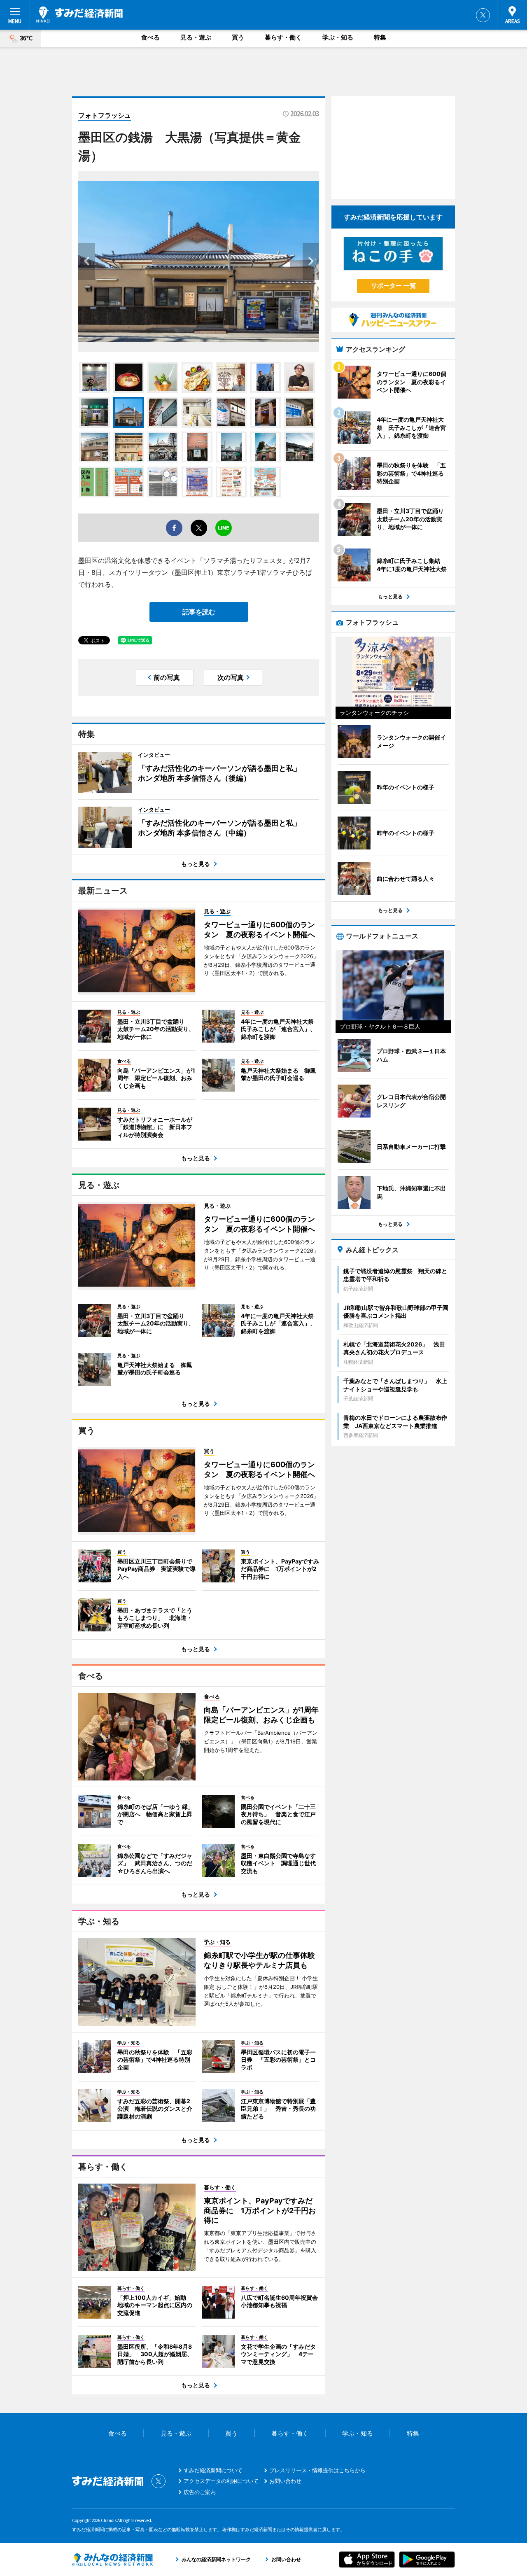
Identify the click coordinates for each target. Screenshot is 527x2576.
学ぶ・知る (338, 37)
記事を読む (199, 612)
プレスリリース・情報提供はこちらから (317, 2470)
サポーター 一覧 (393, 286)
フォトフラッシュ (105, 115)
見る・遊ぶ (196, 37)
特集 (380, 37)
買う (238, 37)
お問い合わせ (285, 2481)
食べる (150, 37)
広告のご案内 (200, 2492)
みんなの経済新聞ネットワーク (112, 2560)
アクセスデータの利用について (221, 2481)
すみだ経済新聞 (79, 14)
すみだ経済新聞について (213, 2470)
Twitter (483, 15)
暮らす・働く (283, 37)
